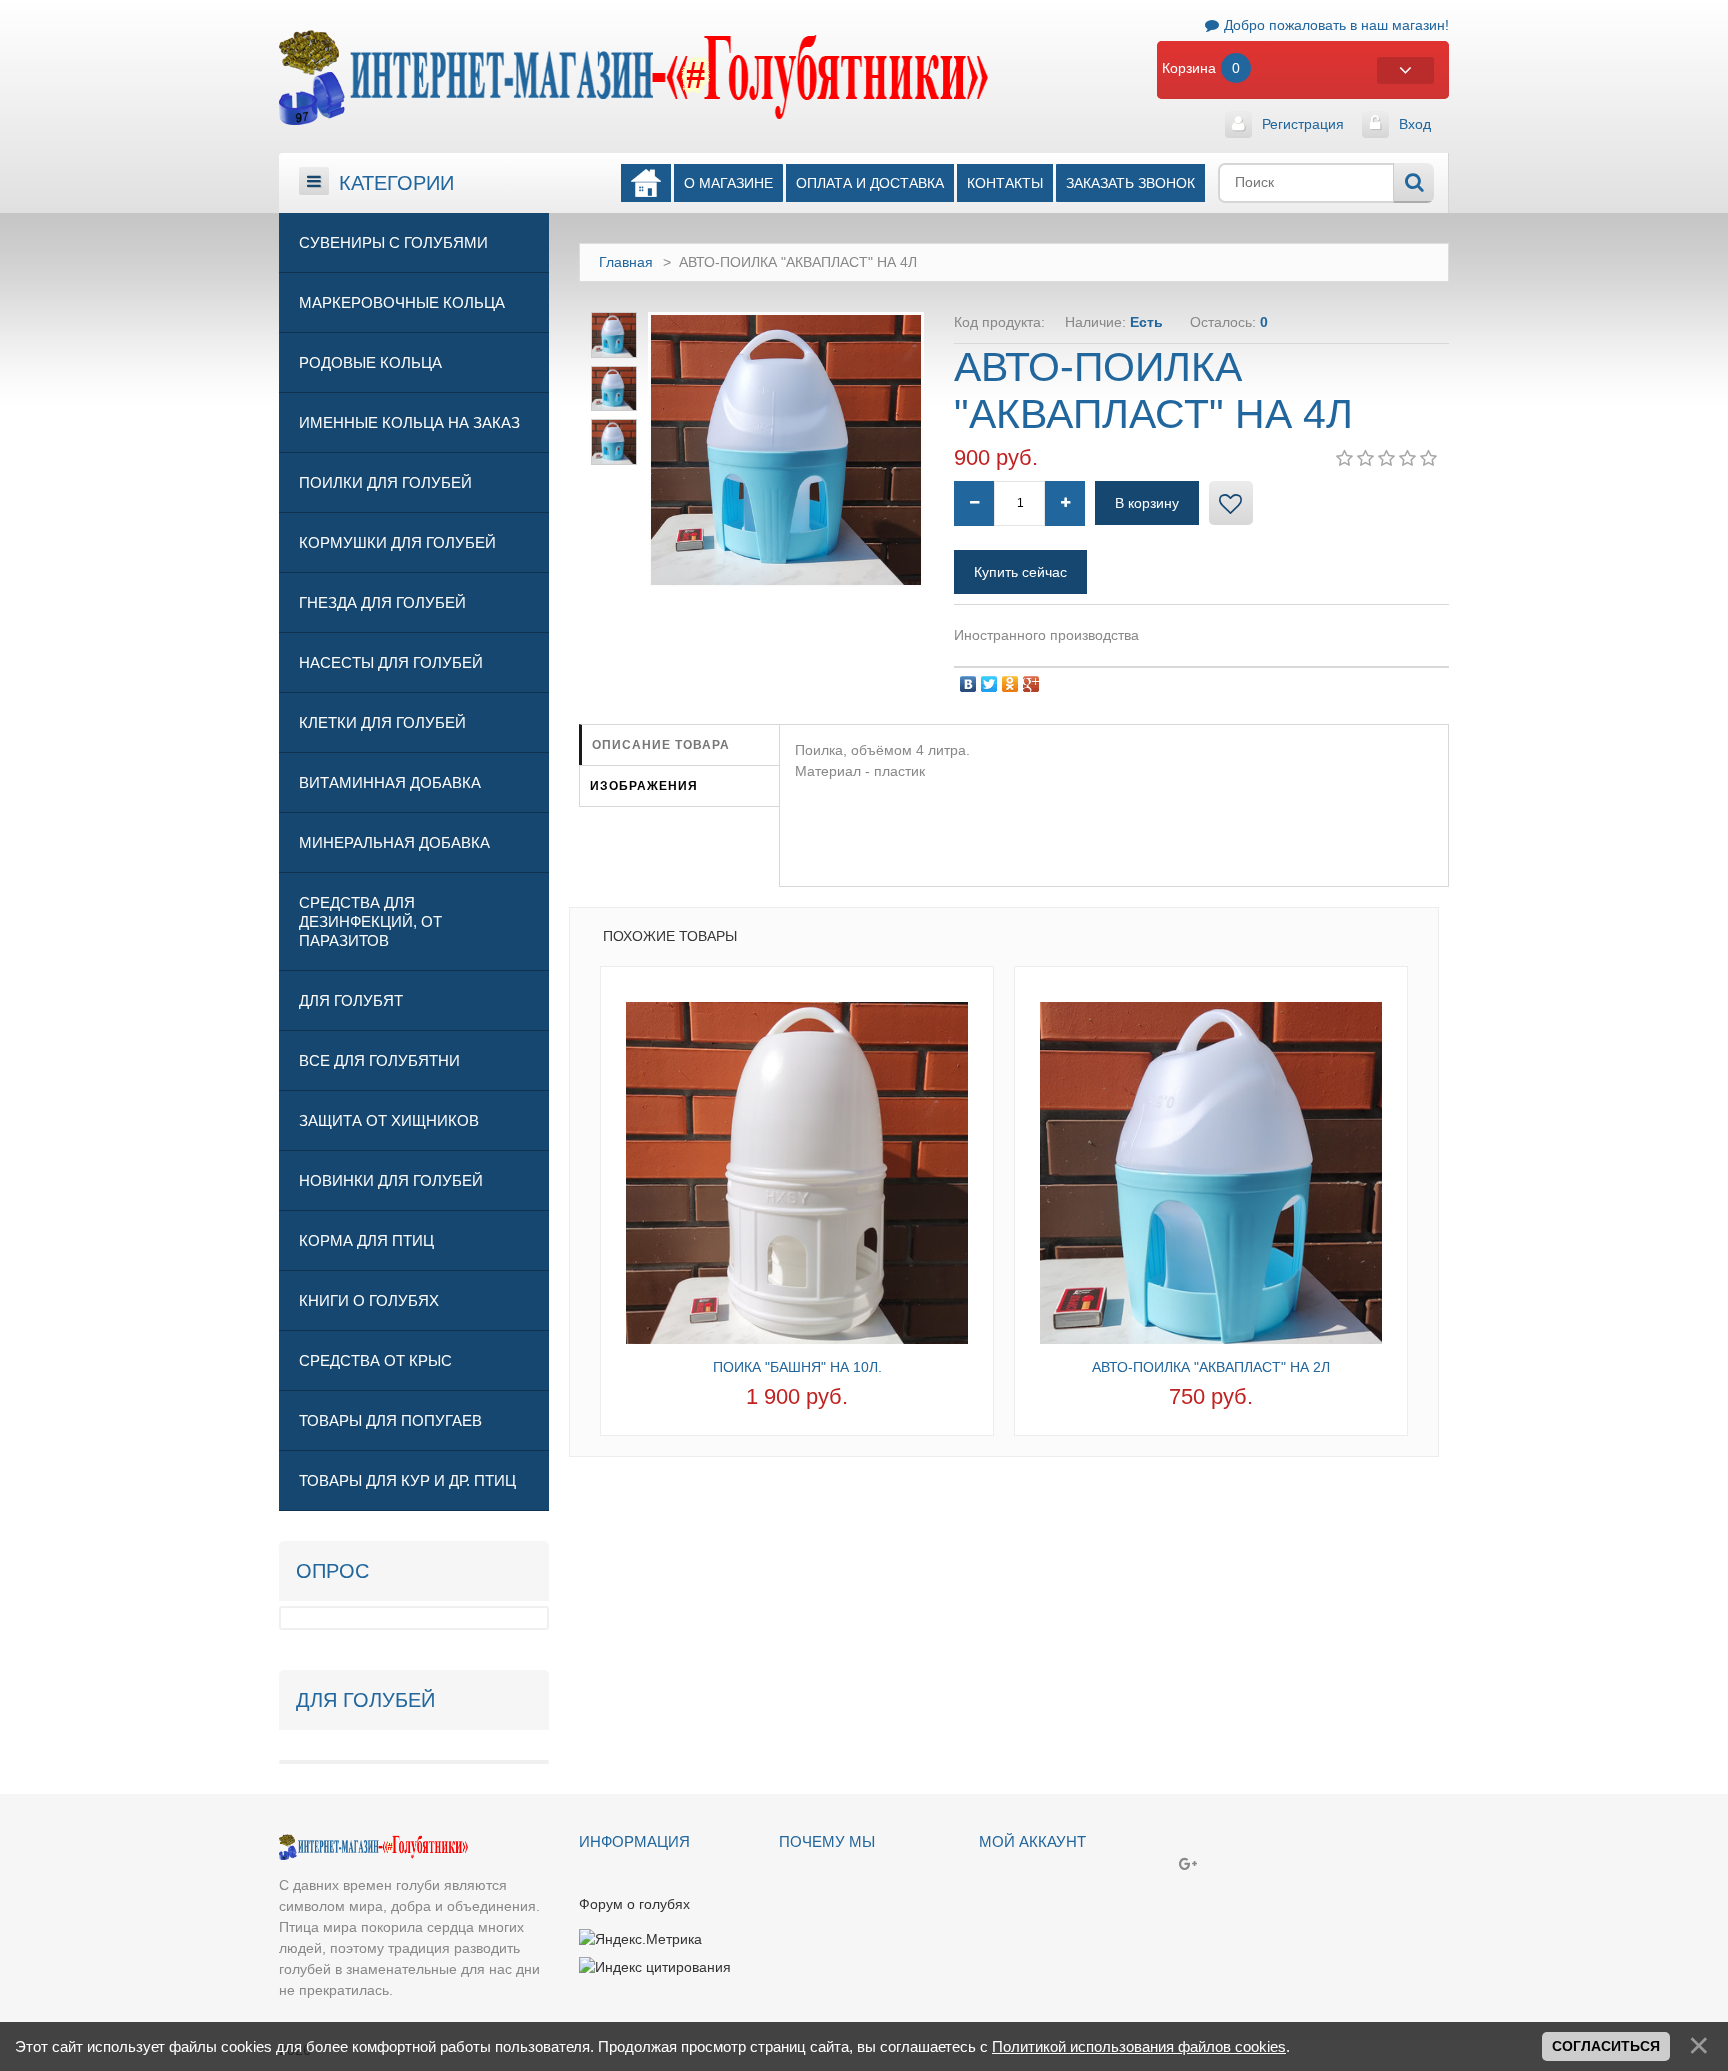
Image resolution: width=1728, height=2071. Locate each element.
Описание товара (661, 745)
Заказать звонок (1130, 183)
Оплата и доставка (870, 183)
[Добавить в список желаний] (1231, 503)
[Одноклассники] (1010, 679)
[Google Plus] (1031, 679)
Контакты (1005, 183)
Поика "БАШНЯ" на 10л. (797, 1367)
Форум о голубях (634, 1904)
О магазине (728, 183)
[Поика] (797, 1168)
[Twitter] (989, 679)
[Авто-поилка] (1211, 1168)
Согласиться (1606, 2046)
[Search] (1413, 183)
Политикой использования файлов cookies (1139, 2046)
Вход (1415, 124)
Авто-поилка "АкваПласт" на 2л (1211, 1367)
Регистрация (1303, 124)
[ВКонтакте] (968, 679)
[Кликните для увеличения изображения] (786, 450)
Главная (626, 262)
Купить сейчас (1020, 572)
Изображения (644, 786)
